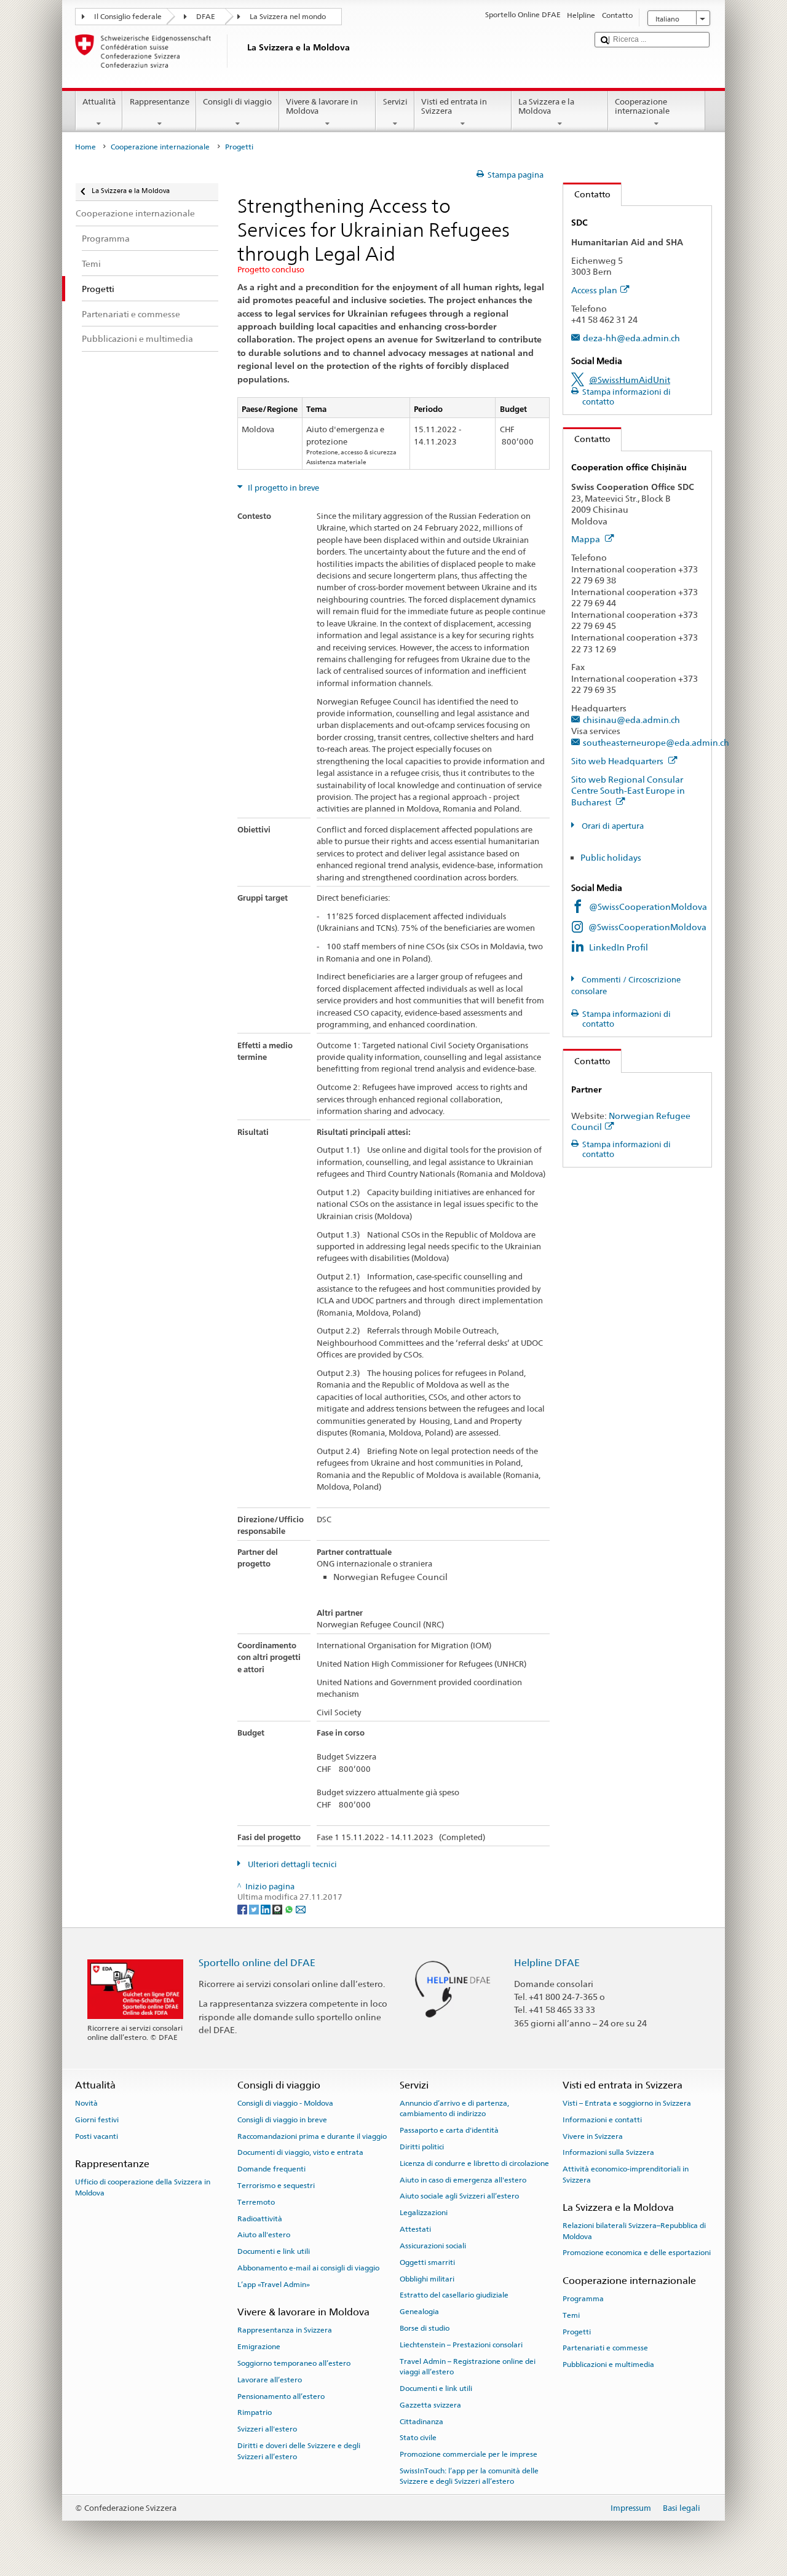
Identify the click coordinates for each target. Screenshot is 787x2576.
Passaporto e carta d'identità (449, 2130)
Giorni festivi (97, 2120)
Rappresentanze (160, 102)
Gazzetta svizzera (430, 2405)
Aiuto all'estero (264, 2235)
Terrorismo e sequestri (276, 2186)
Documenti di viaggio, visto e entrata (300, 2152)
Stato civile (418, 2438)
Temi (571, 2315)
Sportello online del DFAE (257, 1963)
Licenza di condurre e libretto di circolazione (474, 2163)
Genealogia (419, 2312)
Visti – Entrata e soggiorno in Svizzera (627, 2103)
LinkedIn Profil (619, 947)
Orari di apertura (612, 826)
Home (85, 147)
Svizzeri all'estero (267, 2429)
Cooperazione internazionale (642, 107)
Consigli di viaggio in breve (282, 2120)
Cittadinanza (421, 2421)
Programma (583, 2299)
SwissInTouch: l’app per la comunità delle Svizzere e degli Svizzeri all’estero (469, 2476)
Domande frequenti (271, 2169)
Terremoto (256, 2202)
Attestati (415, 2229)
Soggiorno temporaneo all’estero (294, 2363)
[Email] (301, 1909)
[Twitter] (255, 1909)
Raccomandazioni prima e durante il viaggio (312, 2136)
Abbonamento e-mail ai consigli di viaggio (308, 2268)
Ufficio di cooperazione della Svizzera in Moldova (143, 2187)
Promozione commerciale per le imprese (469, 2454)
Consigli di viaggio (237, 102)
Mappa (587, 539)
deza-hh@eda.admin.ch (631, 338)
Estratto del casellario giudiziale (454, 2295)
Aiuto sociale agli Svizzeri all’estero (459, 2196)
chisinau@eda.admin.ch (631, 720)
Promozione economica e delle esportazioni (637, 2253)
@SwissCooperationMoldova (648, 907)
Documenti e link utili (274, 2251)
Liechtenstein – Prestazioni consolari (461, 2345)
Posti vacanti (97, 2136)
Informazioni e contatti (602, 2120)
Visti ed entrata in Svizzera (454, 107)
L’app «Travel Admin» (274, 2285)
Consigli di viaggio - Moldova (285, 2103)
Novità (86, 2103)
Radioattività (260, 2218)
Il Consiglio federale (128, 17)
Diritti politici (422, 2147)
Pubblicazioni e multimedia (608, 2365)
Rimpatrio (255, 2412)
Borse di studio (425, 2328)
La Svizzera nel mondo (288, 17)
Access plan (594, 290)
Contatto (587, 194)
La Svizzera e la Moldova (546, 107)
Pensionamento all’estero (281, 2396)
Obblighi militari (427, 2278)
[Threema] (278, 1909)
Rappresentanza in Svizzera (285, 2330)
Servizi (395, 102)
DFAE (206, 17)
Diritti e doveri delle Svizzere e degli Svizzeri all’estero (299, 2451)
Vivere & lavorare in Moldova (322, 107)
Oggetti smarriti (427, 2262)
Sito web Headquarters (618, 761)
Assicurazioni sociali (433, 2246)
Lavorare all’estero (270, 2380)
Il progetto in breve (283, 488)
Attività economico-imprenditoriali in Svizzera (626, 2174)
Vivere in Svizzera (593, 2136)
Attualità (99, 102)
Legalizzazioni (424, 2213)
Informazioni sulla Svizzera (608, 2152)
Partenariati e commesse (605, 2348)
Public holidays (611, 857)
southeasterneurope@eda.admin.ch (656, 742)
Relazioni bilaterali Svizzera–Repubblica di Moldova (634, 2231)
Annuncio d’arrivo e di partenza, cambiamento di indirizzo (454, 2108)
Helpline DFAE (547, 1963)
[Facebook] (243, 1909)
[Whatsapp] (290, 1909)
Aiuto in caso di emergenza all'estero (463, 2179)
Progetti (577, 2331)
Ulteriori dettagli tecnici (291, 1864)
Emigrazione (259, 2347)
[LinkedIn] (267, 1909)
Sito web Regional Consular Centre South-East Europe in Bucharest (628, 791)
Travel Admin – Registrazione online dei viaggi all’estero (468, 2366)
